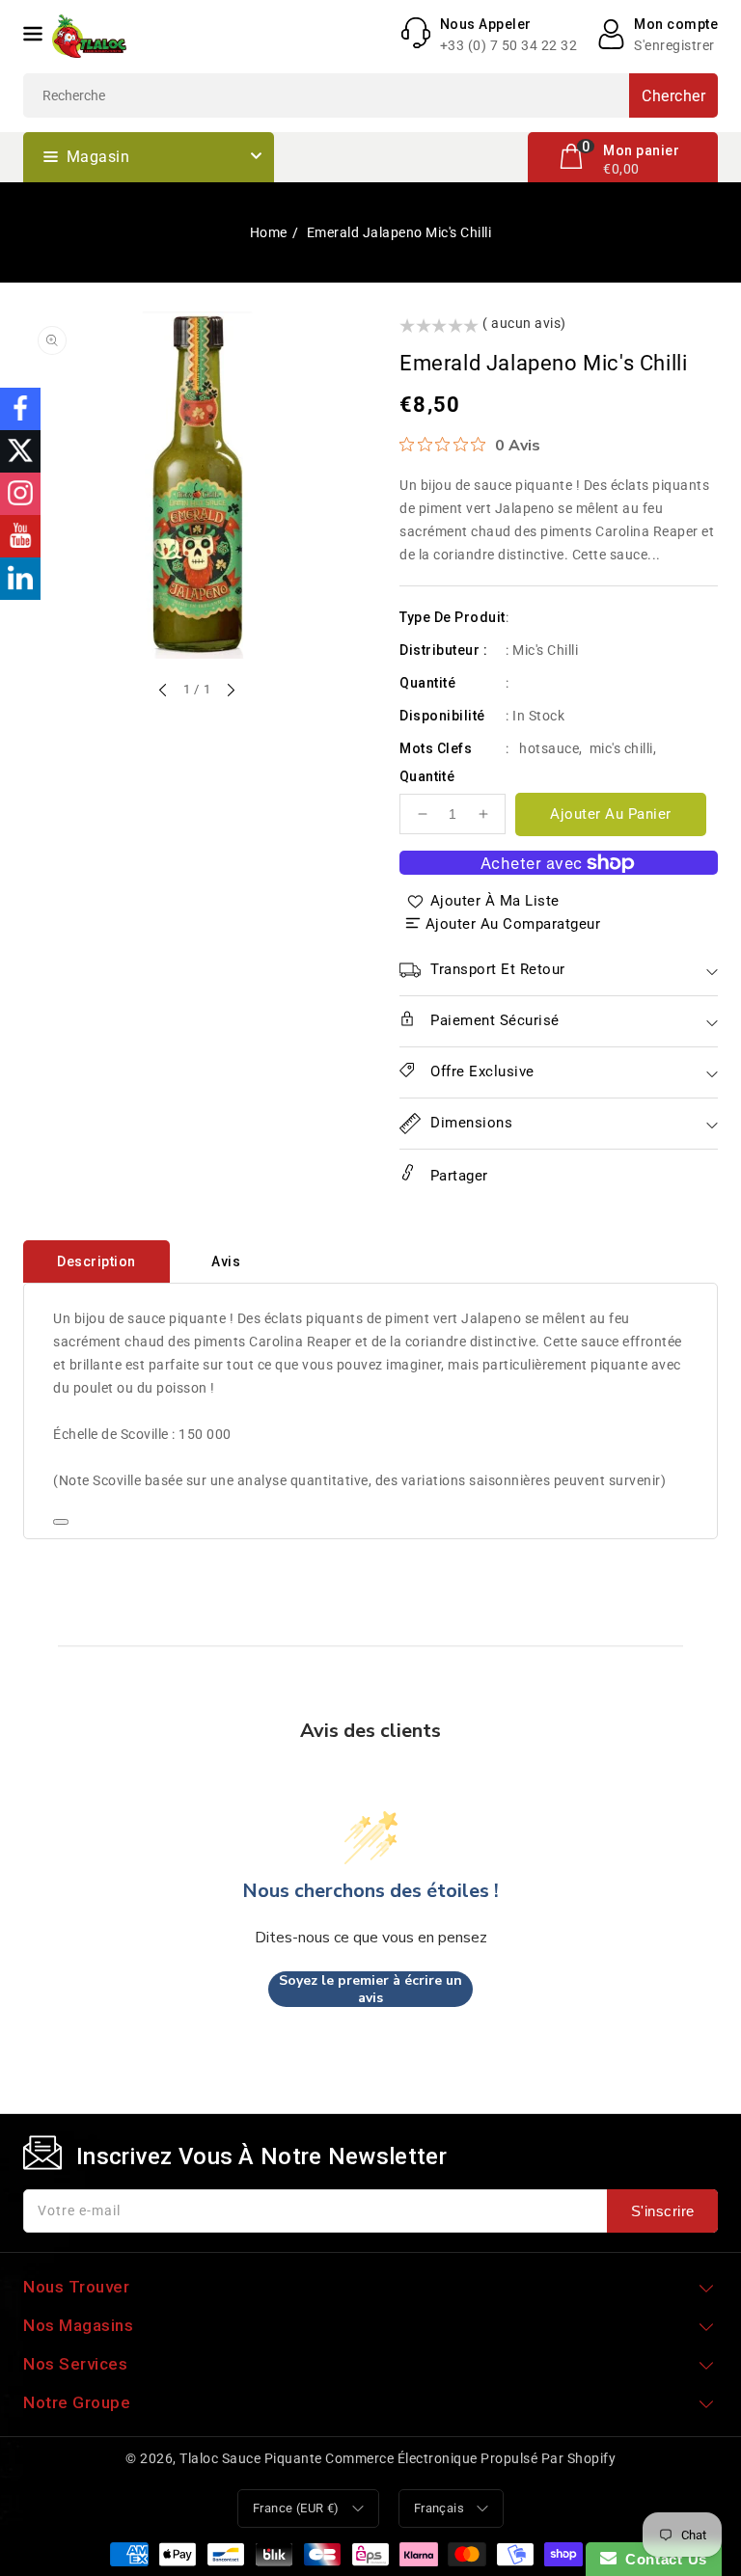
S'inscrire (663, 2211)
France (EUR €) (296, 2508)
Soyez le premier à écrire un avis (370, 1989)
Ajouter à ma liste (495, 901)
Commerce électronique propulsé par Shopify (470, 2458)
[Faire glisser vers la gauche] (164, 691)
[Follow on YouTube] (20, 536)
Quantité (427, 776)
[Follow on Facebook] (20, 409)
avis (226, 1261)
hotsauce (549, 748)
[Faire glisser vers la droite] (230, 691)
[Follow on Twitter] (20, 451)
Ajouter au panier (611, 814)
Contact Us (662, 2559)
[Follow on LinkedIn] (20, 579)
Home (269, 232)
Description (96, 1261)
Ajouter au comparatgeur (513, 924)
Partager (457, 1176)
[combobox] (370, 95)
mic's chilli (621, 748)
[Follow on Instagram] (20, 494)
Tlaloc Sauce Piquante (251, 2458)
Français (439, 2508)
